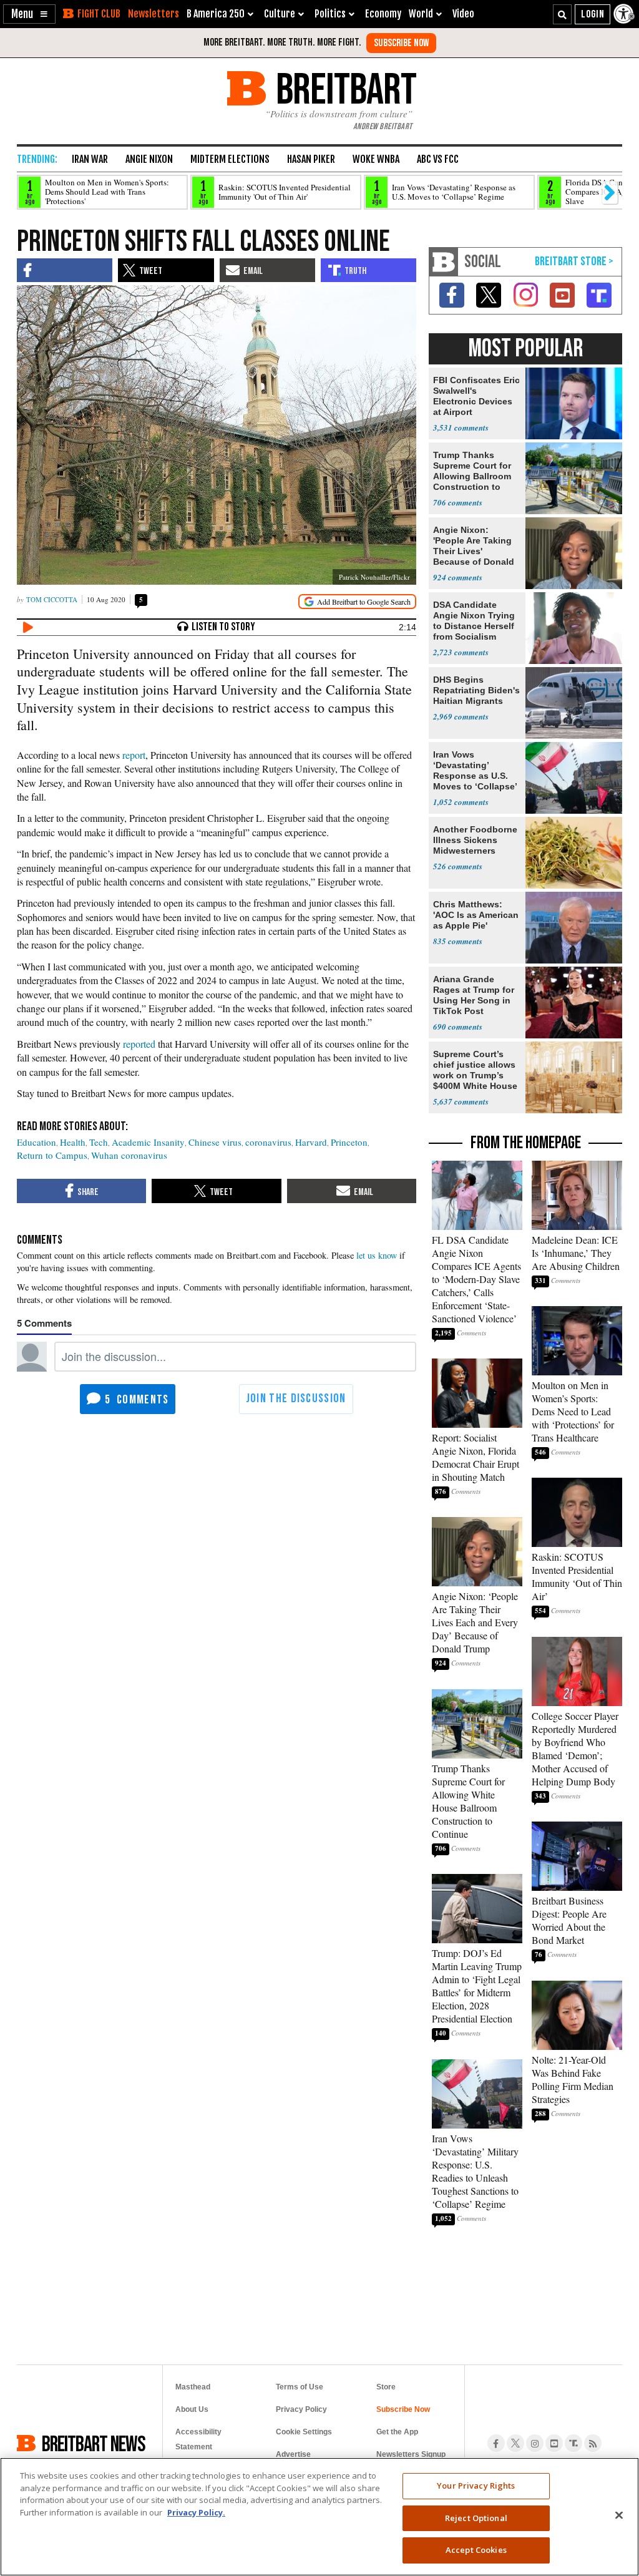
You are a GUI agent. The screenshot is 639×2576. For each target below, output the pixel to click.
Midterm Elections (230, 159)
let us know (377, 1255)
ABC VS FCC (438, 159)
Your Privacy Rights (476, 2486)
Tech (99, 1142)
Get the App (397, 2432)
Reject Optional (476, 2518)
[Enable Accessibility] (625, 14)
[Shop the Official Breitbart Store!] (574, 262)
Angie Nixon (149, 159)
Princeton (349, 1142)
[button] (29, 14)
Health (73, 1142)
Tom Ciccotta (52, 599)
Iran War (90, 159)
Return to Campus (52, 1155)
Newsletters (154, 14)
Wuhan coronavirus (129, 1155)
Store (386, 2387)
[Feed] (593, 2443)
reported (139, 1044)
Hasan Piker (311, 159)
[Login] (593, 14)
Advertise (293, 2454)
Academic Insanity (148, 1142)
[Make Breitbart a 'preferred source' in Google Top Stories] (357, 602)
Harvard (311, 1142)
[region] (319, 2517)
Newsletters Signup (411, 2454)
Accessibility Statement (198, 2439)
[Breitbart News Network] (444, 262)
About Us (192, 2409)
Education (37, 1142)
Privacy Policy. (196, 2512)
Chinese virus (215, 1142)
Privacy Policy (301, 2409)
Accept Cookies (476, 2550)
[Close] (619, 2515)
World (421, 14)
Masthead (193, 2387)
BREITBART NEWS (94, 2443)
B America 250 (216, 14)
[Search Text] (562, 14)
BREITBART (344, 88)
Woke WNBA (376, 159)
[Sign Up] (401, 43)
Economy (383, 14)
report (134, 755)
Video (463, 14)
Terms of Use (300, 2387)
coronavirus (268, 1142)
